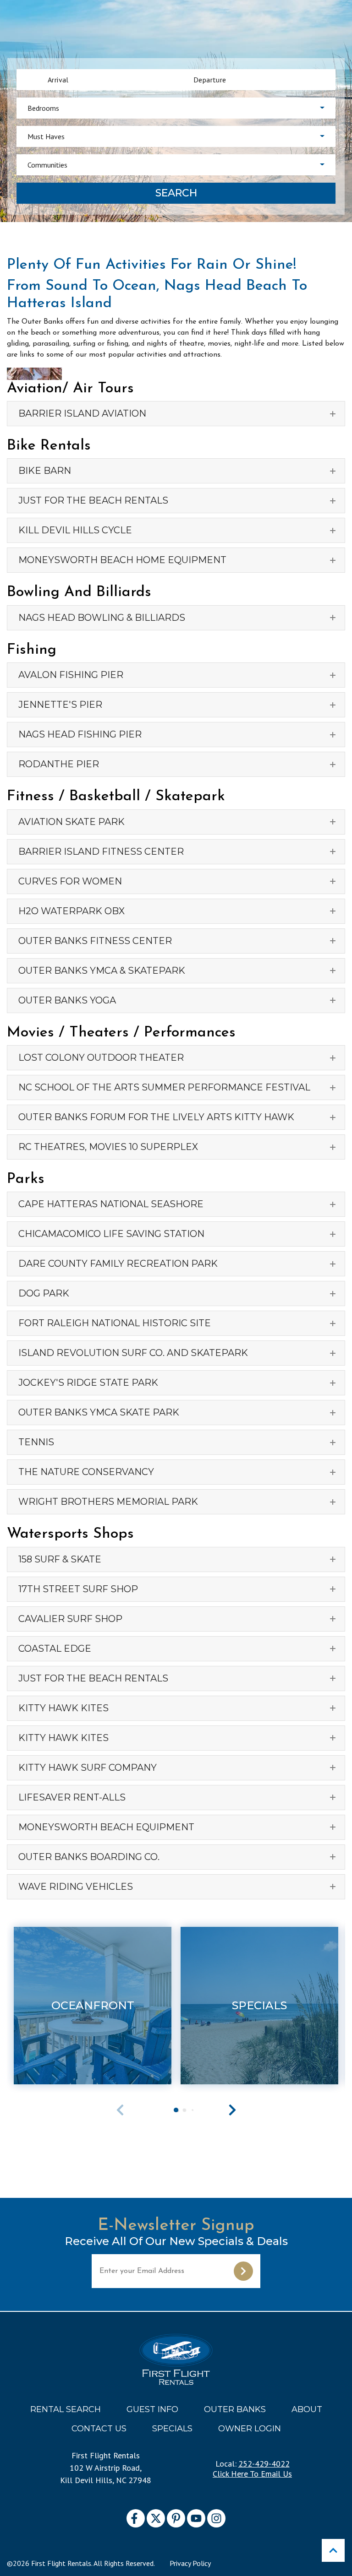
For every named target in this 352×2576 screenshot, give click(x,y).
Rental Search (66, 2409)
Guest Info (152, 2409)
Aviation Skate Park (71, 822)
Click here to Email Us (252, 2474)
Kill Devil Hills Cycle (75, 530)
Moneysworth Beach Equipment (106, 1827)
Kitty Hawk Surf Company (88, 1768)
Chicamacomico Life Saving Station (111, 1234)
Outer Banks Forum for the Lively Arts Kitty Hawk (156, 1117)
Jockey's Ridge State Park (88, 1383)
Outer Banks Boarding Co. (89, 1857)
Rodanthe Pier (59, 764)
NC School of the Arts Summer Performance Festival (164, 1087)
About (307, 2409)
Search (176, 193)
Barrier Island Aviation (82, 413)
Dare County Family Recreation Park (118, 1264)
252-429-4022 (264, 2464)
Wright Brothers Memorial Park (108, 1502)
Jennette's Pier (60, 705)
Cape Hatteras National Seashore (111, 1204)
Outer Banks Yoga (67, 1000)
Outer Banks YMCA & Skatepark (102, 971)
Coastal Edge (55, 1649)
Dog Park (44, 1293)
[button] (232, 2110)
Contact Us (99, 2429)
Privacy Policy (190, 2563)
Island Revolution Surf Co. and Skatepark (133, 1353)
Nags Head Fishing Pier (80, 734)
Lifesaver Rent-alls (72, 1797)
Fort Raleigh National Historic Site (115, 1323)
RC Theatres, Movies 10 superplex (108, 1147)
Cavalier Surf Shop (70, 1619)
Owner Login (250, 2429)
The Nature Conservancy (86, 1472)
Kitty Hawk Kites (63, 1708)
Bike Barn (45, 471)
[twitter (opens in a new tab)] (156, 2518)
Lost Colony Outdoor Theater (101, 1058)
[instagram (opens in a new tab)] (216, 2518)
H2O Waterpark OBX (71, 911)
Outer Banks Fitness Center (95, 941)
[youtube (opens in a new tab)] (196, 2518)
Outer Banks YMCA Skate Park (99, 1412)
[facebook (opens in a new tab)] (136, 2518)
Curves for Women (70, 881)
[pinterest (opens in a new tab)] (176, 2518)
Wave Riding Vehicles (76, 1887)
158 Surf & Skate (60, 1559)
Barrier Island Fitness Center (101, 851)
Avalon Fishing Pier (71, 675)
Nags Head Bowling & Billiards (102, 618)
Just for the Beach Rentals (93, 500)
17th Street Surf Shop (78, 1589)
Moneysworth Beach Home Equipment (122, 560)
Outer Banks (235, 2409)
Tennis (36, 1442)
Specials (172, 2429)
